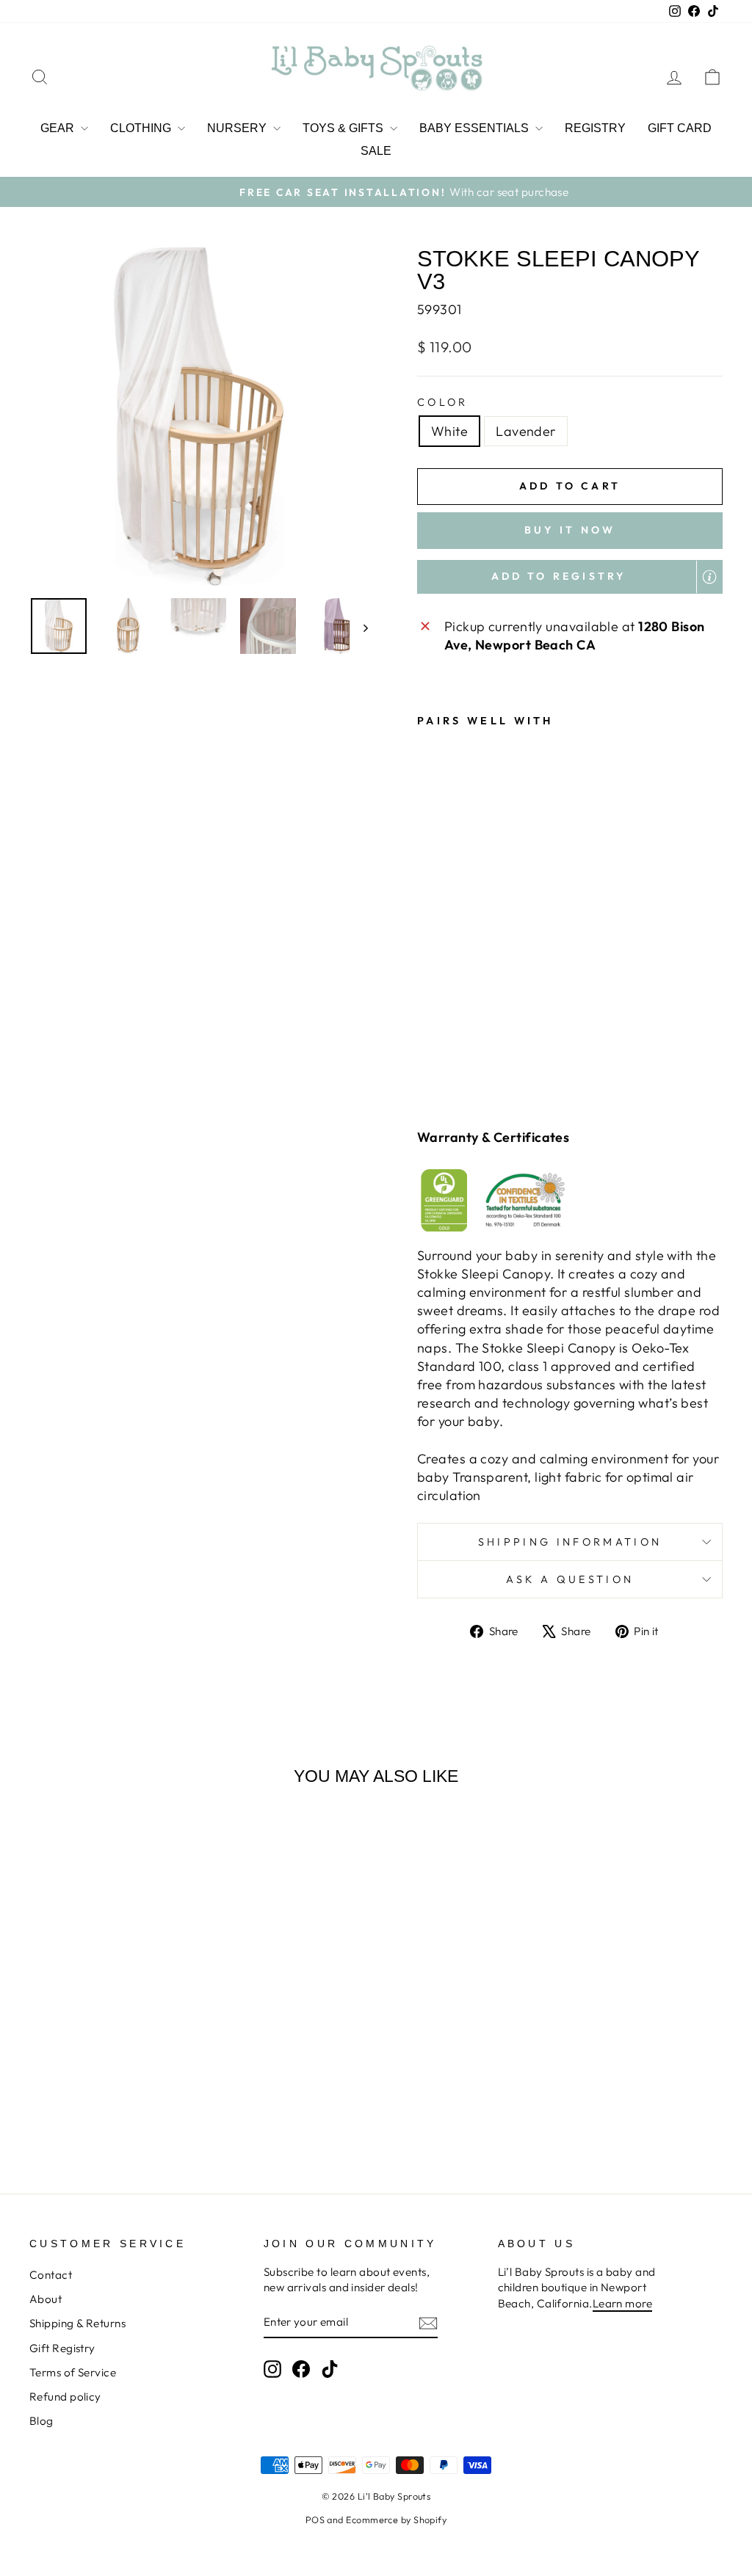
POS (315, 2519)
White (449, 431)
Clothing (142, 128)
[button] (570, 577)
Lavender (526, 431)
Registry (595, 128)
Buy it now (570, 530)
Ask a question (570, 1579)
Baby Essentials (476, 128)
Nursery (238, 128)
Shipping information (570, 1542)
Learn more (623, 2303)
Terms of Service (73, 2372)
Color (443, 402)
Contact (51, 2275)
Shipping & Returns (77, 2323)
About (46, 2299)
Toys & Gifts (344, 128)
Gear (59, 128)
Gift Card (680, 128)
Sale (376, 151)
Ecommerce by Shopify (396, 2519)
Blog (41, 2421)
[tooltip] (709, 577)
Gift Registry (62, 2348)
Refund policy (65, 2397)
